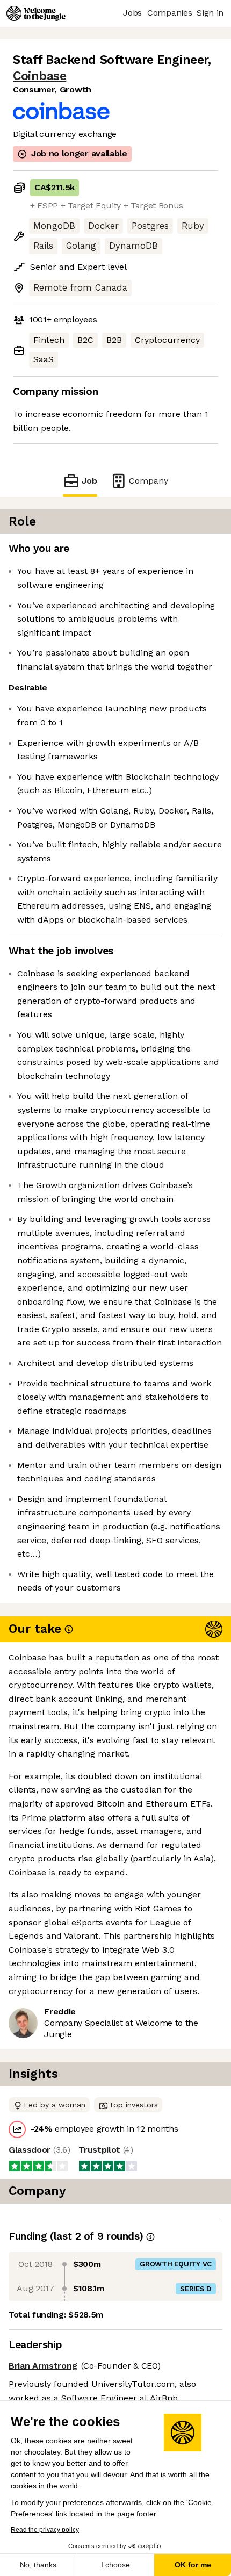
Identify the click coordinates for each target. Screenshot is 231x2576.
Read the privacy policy (45, 2530)
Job (89, 481)
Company (149, 481)
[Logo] (36, 13)
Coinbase (39, 76)
